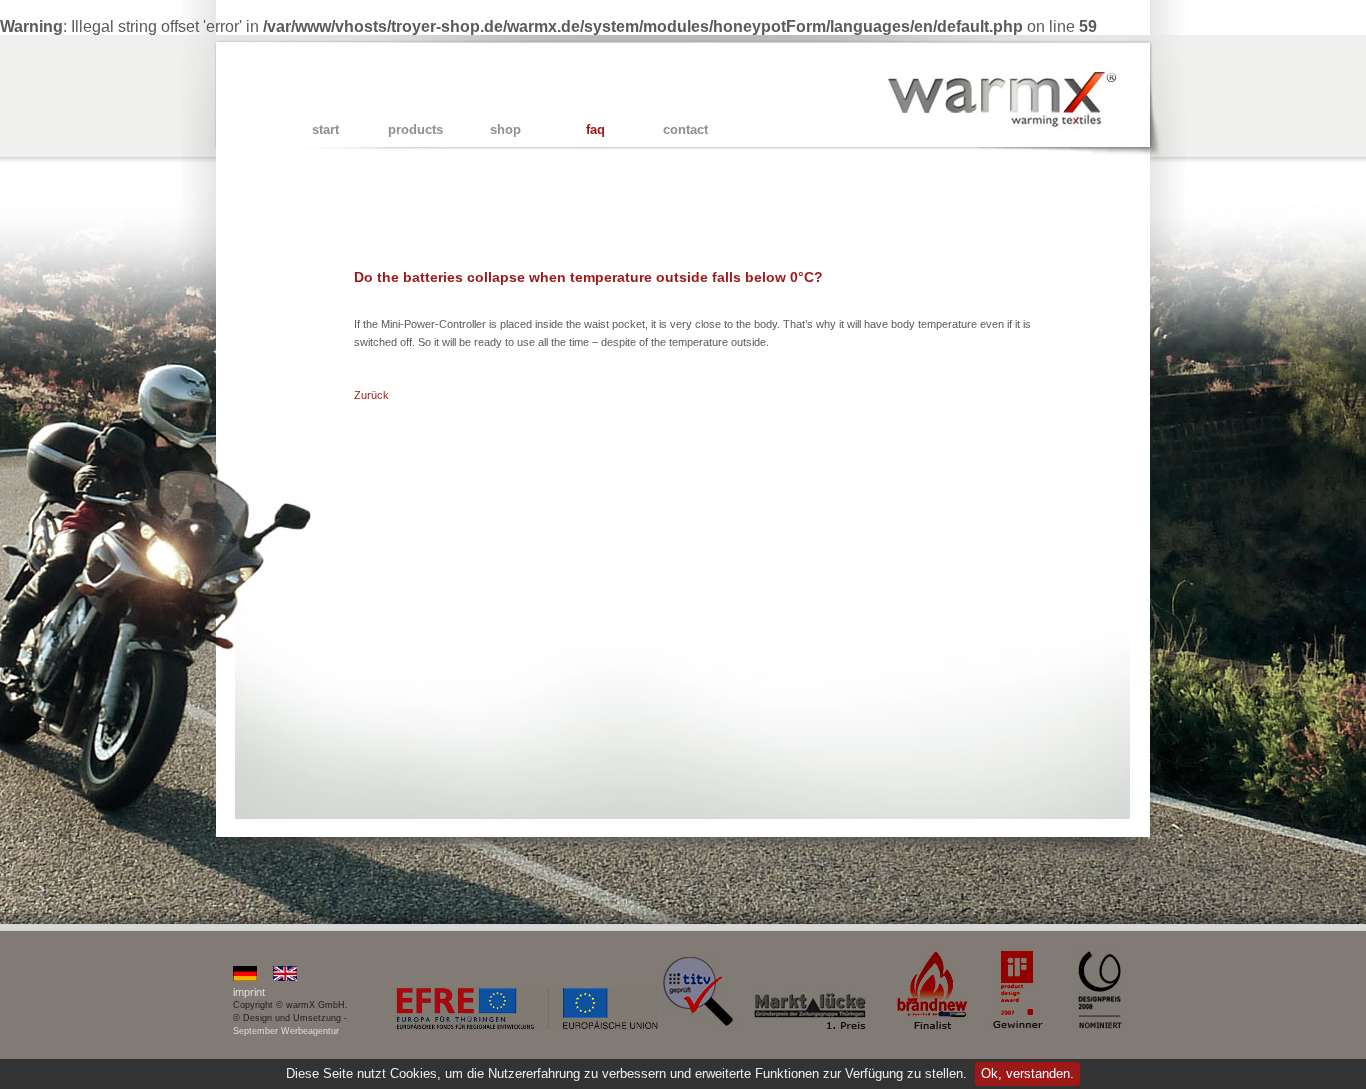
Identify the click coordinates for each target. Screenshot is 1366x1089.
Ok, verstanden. (1027, 1073)
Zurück (371, 395)
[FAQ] (245, 977)
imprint (249, 992)
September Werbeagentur (286, 1031)
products (415, 129)
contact (685, 129)
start (325, 129)
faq (595, 129)
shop (505, 129)
